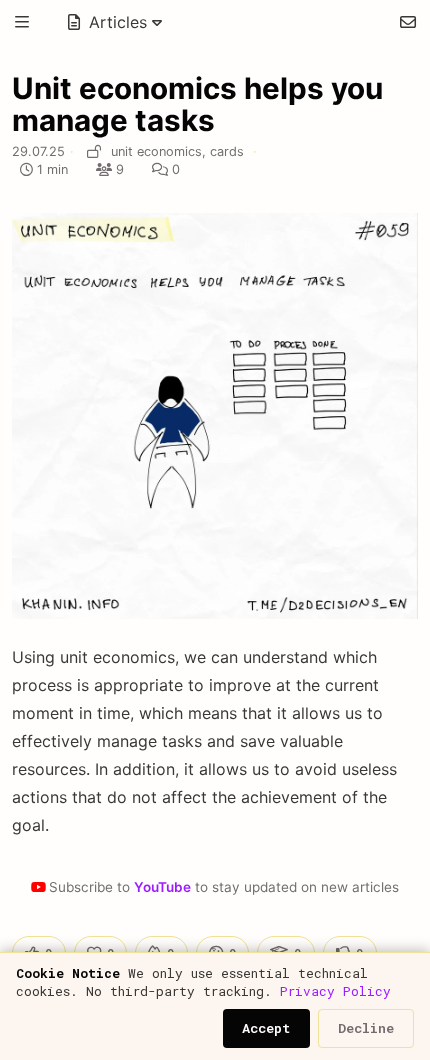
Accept (266, 1028)
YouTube (162, 887)
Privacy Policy (335, 991)
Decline (366, 1028)
